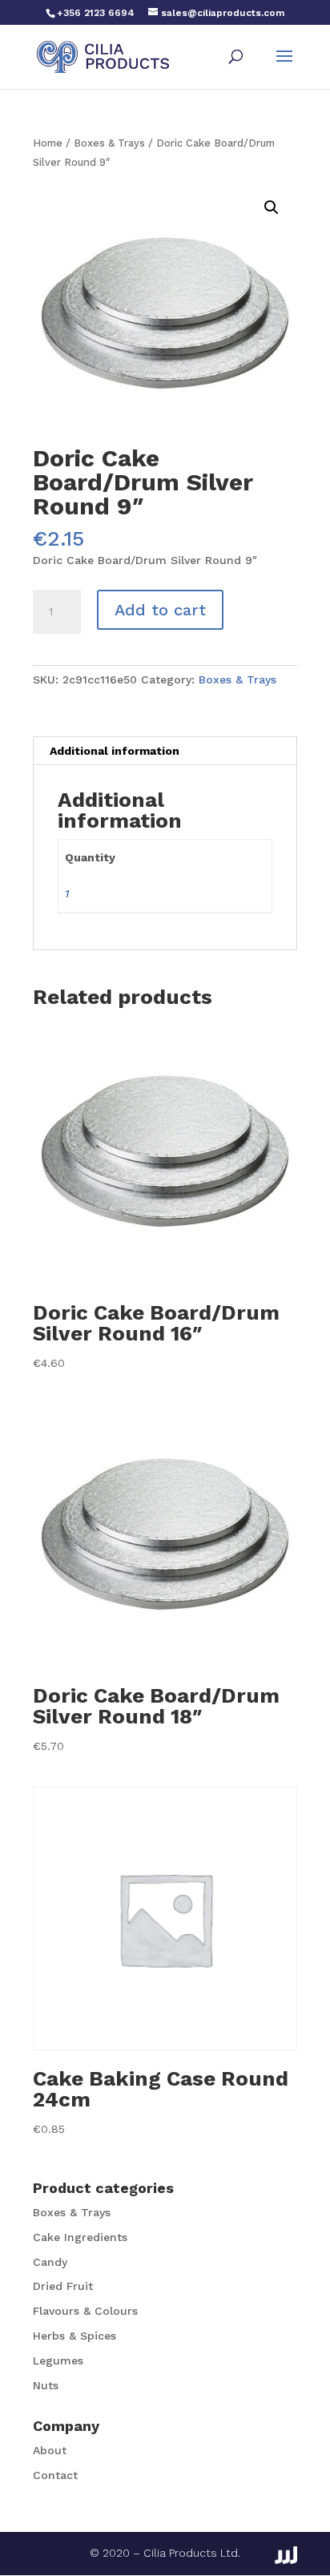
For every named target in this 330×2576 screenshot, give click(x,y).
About (50, 2450)
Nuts (46, 2385)
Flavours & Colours (85, 2311)
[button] (272, 208)
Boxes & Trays (109, 143)
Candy (50, 2262)
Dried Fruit (63, 2286)
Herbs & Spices (74, 2336)
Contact (55, 2475)
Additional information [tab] (115, 751)
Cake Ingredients (80, 2237)
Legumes (58, 2360)
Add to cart (160, 610)
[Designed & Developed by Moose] (286, 2555)
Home (48, 143)
